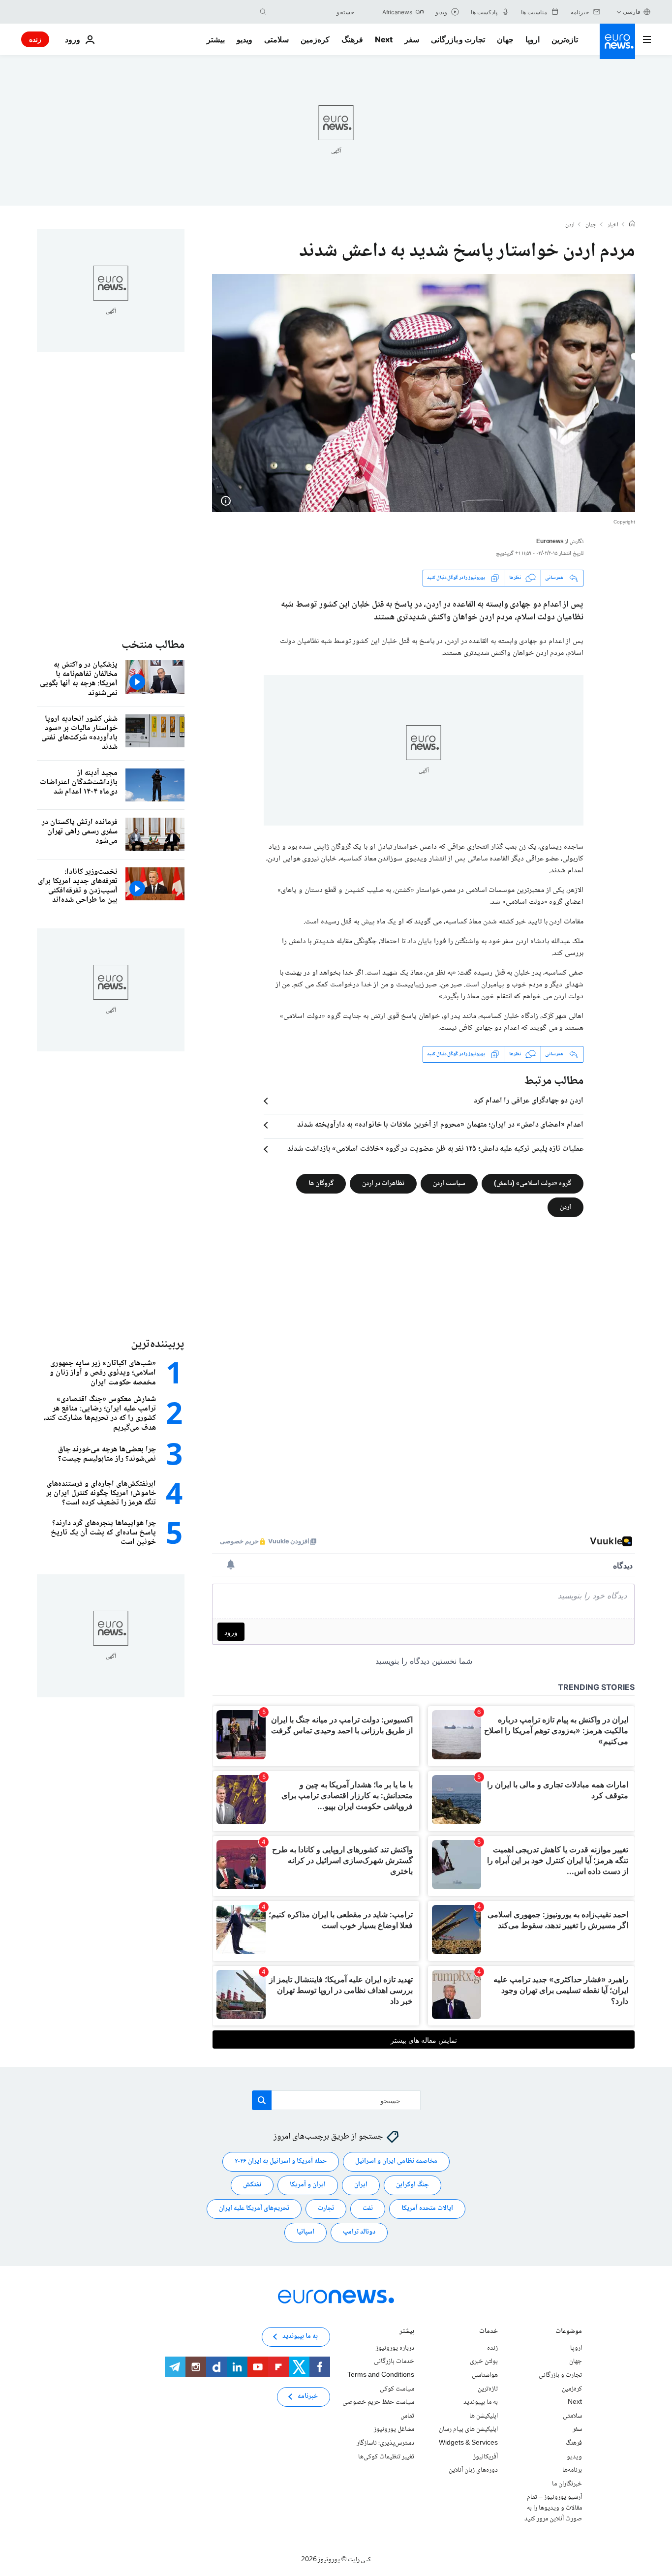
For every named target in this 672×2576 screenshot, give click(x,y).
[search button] (263, 12)
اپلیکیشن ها (484, 2416)
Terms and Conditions (381, 2375)
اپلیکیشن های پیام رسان (468, 2429)
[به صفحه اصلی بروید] (617, 41)
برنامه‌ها (572, 2470)
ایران (361, 2185)
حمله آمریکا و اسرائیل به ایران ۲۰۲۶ (281, 2161)
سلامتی (276, 39)
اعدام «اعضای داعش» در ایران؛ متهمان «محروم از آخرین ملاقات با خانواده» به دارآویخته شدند (440, 1125)
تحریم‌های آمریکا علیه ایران (254, 2208)
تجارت (326, 2208)
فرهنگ (352, 39)
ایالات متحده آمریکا (427, 2208)
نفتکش (252, 2185)
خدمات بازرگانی (394, 2361)
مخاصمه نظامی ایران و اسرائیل (396, 2161)
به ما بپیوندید (481, 2402)
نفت (368, 2208)
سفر (412, 39)
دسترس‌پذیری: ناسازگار (385, 2443)
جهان (505, 39)
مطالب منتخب (153, 645)
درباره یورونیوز (395, 2348)
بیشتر (407, 2332)
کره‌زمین (315, 39)
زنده (35, 39)
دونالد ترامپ (359, 2232)
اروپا (533, 39)
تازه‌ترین (565, 39)
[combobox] (313, 12)
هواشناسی (485, 2375)
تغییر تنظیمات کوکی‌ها (386, 2456)
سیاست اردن (449, 1183)
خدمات (489, 2332)
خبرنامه (308, 2396)
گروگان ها (321, 1183)
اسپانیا (305, 2232)
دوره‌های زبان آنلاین (473, 2470)
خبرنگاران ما (567, 2484)
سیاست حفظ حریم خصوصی (378, 2402)
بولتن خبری (484, 2361)
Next (384, 39)
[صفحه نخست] (632, 225)
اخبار (613, 225)
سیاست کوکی (397, 2389)
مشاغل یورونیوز (394, 2429)
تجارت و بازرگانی (458, 39)
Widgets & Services (468, 2443)
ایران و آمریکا (308, 2185)
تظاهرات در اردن (383, 1183)
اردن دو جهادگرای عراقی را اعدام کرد (529, 1101)
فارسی (632, 12)
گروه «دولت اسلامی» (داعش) (533, 1183)
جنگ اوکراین (412, 2185)
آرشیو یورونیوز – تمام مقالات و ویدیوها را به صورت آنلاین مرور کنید (553, 2508)
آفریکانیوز (486, 2456)
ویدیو (244, 39)
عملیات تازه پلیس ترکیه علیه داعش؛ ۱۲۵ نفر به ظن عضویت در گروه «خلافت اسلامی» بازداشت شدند (435, 1149)
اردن (570, 225)
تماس (407, 2416)
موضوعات (569, 2332)
